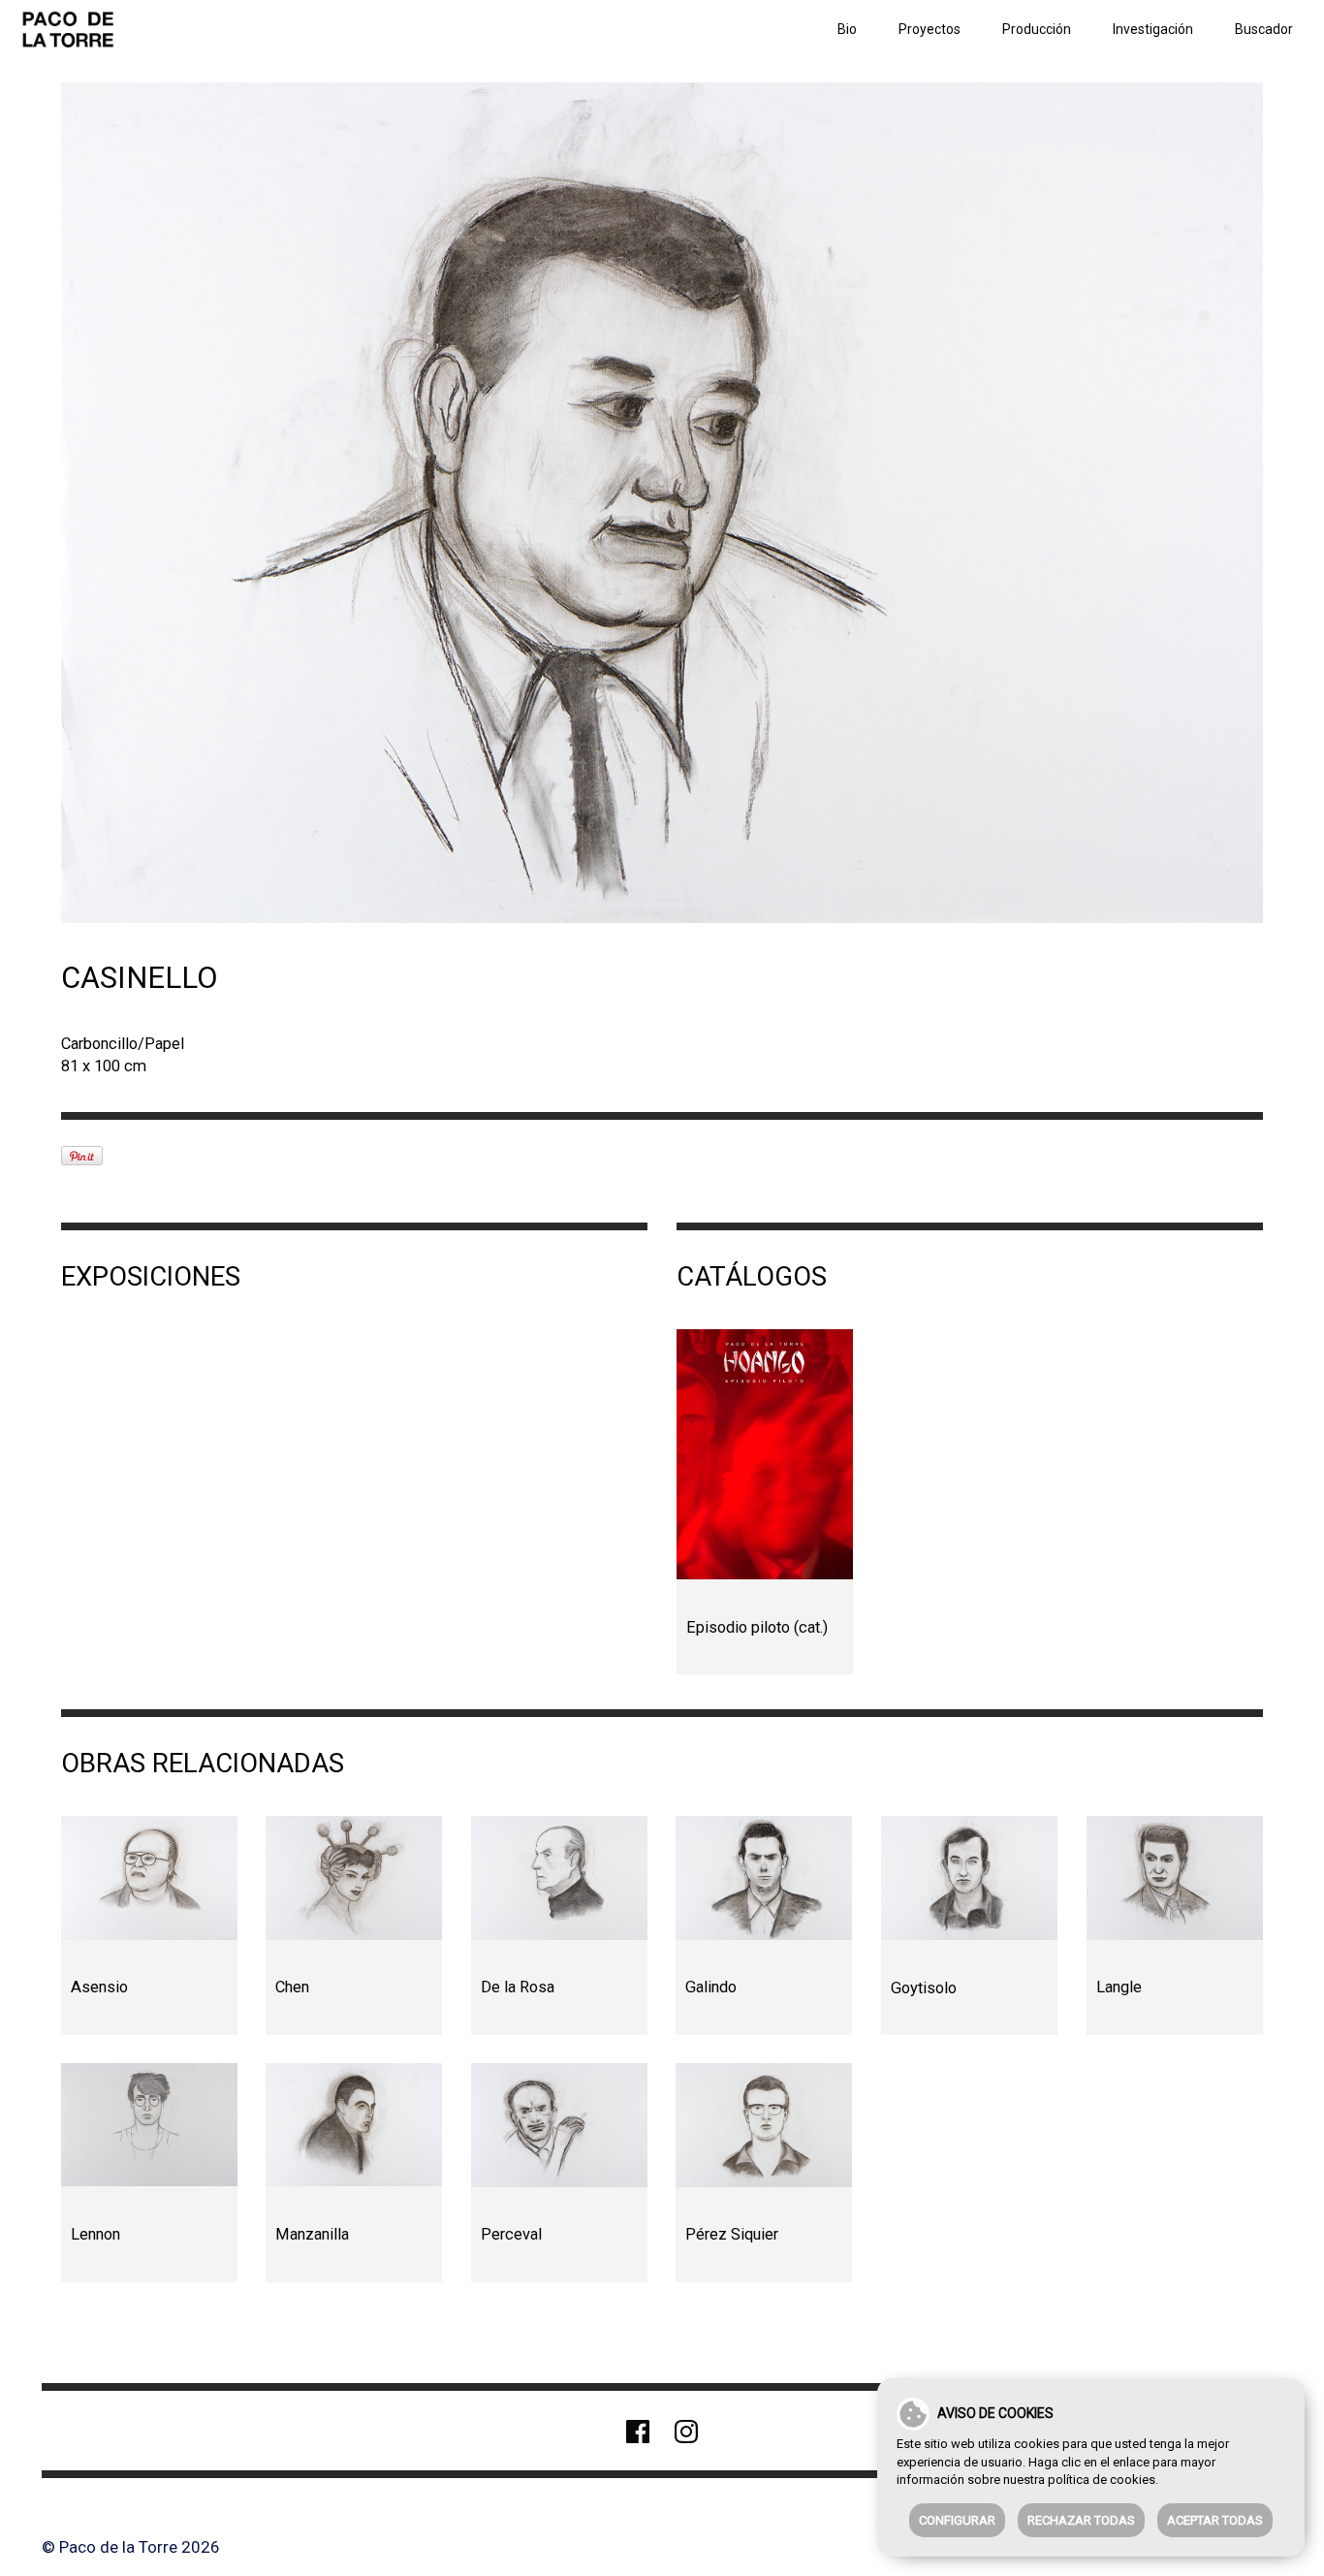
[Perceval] (559, 2125)
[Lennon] (149, 2125)
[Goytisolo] (969, 1878)
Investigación (1153, 29)
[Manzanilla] (354, 2125)
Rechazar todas (1081, 2520)
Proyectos (930, 29)
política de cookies (1102, 2480)
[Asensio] (149, 1877)
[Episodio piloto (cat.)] (765, 1454)
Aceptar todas (1215, 2520)
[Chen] (354, 1877)
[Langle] (1175, 1878)
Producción (1037, 29)
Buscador (1264, 29)
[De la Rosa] (559, 1877)
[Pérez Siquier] (764, 2125)
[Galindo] (764, 1877)
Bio (847, 29)
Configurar (957, 2520)
